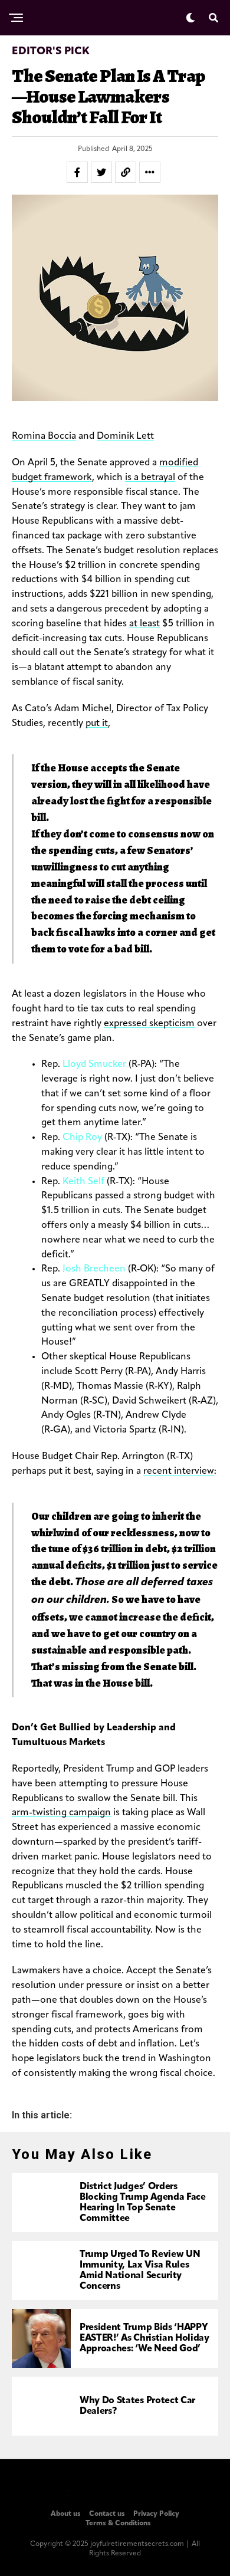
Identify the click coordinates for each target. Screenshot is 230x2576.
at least (144, 624)
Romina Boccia (44, 436)
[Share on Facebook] (77, 172)
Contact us (107, 2514)
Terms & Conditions (118, 2524)
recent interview (179, 1471)
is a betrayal (150, 478)
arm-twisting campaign (61, 1813)
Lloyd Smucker (94, 1064)
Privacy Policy (156, 2514)
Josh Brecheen (94, 1269)
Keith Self (83, 1182)
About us (66, 2514)
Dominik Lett (125, 436)
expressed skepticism (149, 1024)
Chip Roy (82, 1138)
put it (97, 724)
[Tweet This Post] (101, 172)
